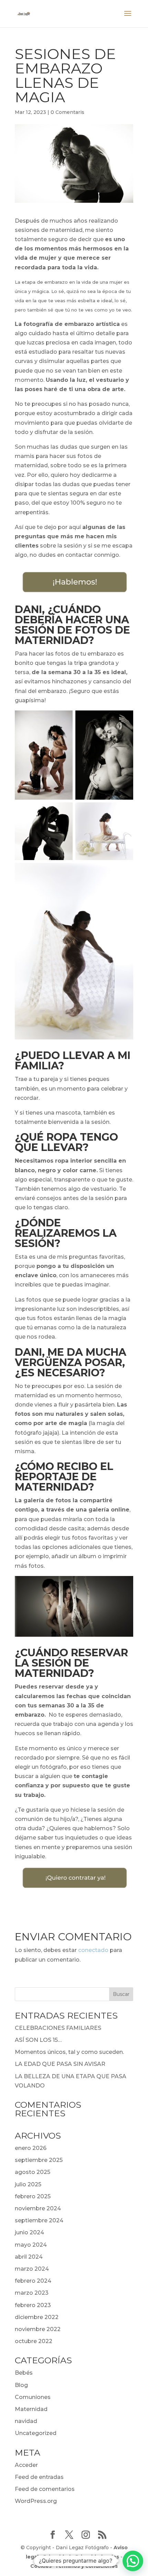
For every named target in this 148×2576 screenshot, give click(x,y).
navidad (26, 2421)
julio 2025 (28, 2184)
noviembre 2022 (38, 2329)
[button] (133, 2561)
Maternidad (31, 2409)
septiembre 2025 (39, 2160)
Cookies (41, 2566)
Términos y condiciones (86, 2566)
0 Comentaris (67, 112)
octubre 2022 (34, 2341)
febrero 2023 (33, 2305)
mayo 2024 (31, 2245)
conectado (93, 1950)
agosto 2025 (33, 2172)
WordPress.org (36, 2501)
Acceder (26, 2465)
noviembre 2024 (38, 2208)
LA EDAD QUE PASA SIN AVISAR (60, 2064)
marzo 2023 (32, 2293)
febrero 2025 (33, 2196)
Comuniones (33, 2397)
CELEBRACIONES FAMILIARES (58, 2028)
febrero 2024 (33, 2281)
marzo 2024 (32, 2269)
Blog (21, 2385)
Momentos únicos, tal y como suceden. (69, 2052)
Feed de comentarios (45, 2489)
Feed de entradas (39, 2477)
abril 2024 (29, 2257)
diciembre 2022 (37, 2317)
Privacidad (57, 2557)
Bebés (24, 2373)
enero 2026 (31, 2148)
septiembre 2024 (39, 2220)
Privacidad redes (97, 2557)
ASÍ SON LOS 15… (38, 2040)
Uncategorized (36, 2433)
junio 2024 (29, 2232)
